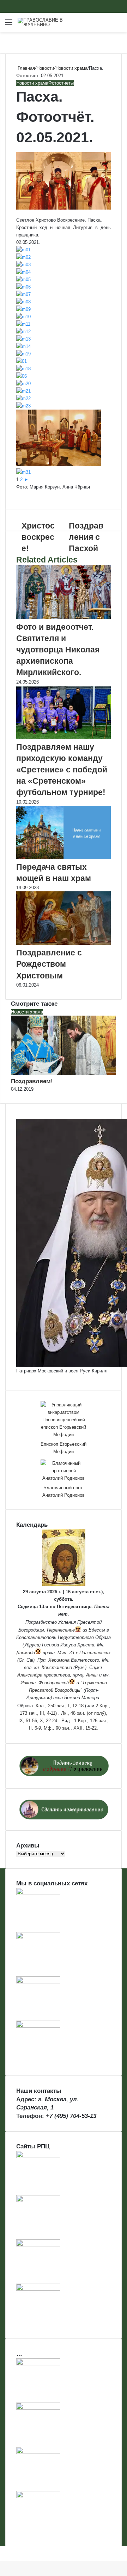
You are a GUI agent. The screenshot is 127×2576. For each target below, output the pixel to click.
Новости (45, 68)
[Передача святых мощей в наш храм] (64, 858)
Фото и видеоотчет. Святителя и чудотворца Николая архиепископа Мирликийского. (58, 650)
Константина (57, 1667)
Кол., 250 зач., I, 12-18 (60, 1706)
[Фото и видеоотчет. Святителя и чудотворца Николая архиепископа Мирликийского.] (64, 618)
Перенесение (61, 1630)
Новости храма (71, 68)
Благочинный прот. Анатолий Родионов (64, 1491)
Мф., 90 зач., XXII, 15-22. (71, 1728)
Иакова (28, 1683)
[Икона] (64, 1584)
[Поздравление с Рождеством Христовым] (64, 943)
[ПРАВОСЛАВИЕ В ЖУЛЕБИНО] (46, 22)
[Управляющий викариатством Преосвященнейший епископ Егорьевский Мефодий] (64, 1420)
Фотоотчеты (61, 83)
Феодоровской (54, 1683)
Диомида (26, 1653)
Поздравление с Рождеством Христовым (49, 964)
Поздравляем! (32, 1081)
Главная (26, 68)
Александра (30, 1675)
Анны (92, 1675)
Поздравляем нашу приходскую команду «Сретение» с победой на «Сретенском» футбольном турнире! (62, 770)
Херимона (59, 1660)
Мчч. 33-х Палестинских (84, 1653)
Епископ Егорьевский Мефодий (64, 1448)
